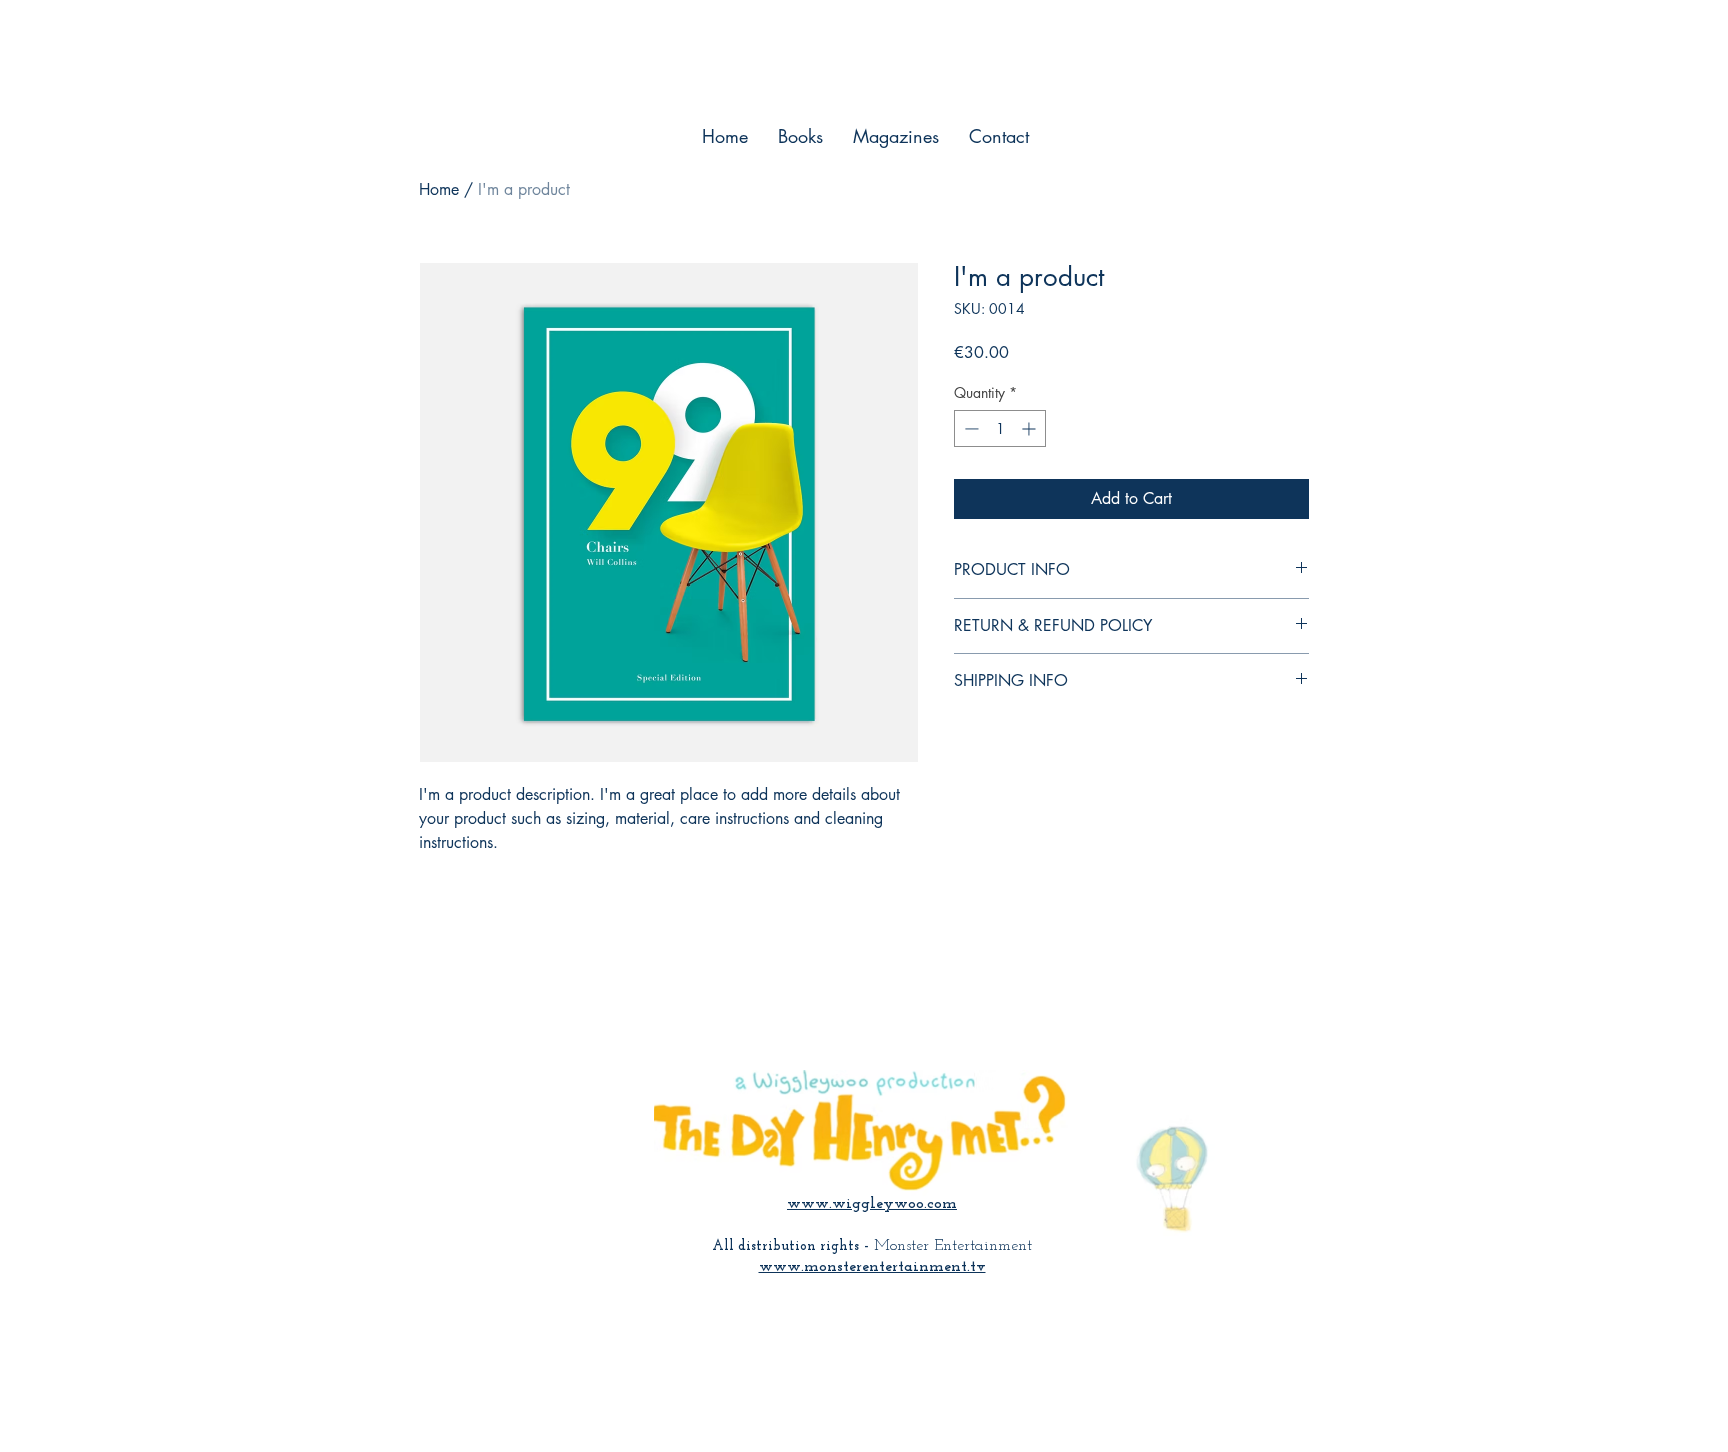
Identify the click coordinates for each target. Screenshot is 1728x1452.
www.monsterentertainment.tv (872, 1267)
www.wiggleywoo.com (872, 1204)
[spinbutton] (1000, 428)
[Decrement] (969, 428)
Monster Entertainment (953, 1246)
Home (439, 189)
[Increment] (1030, 428)
